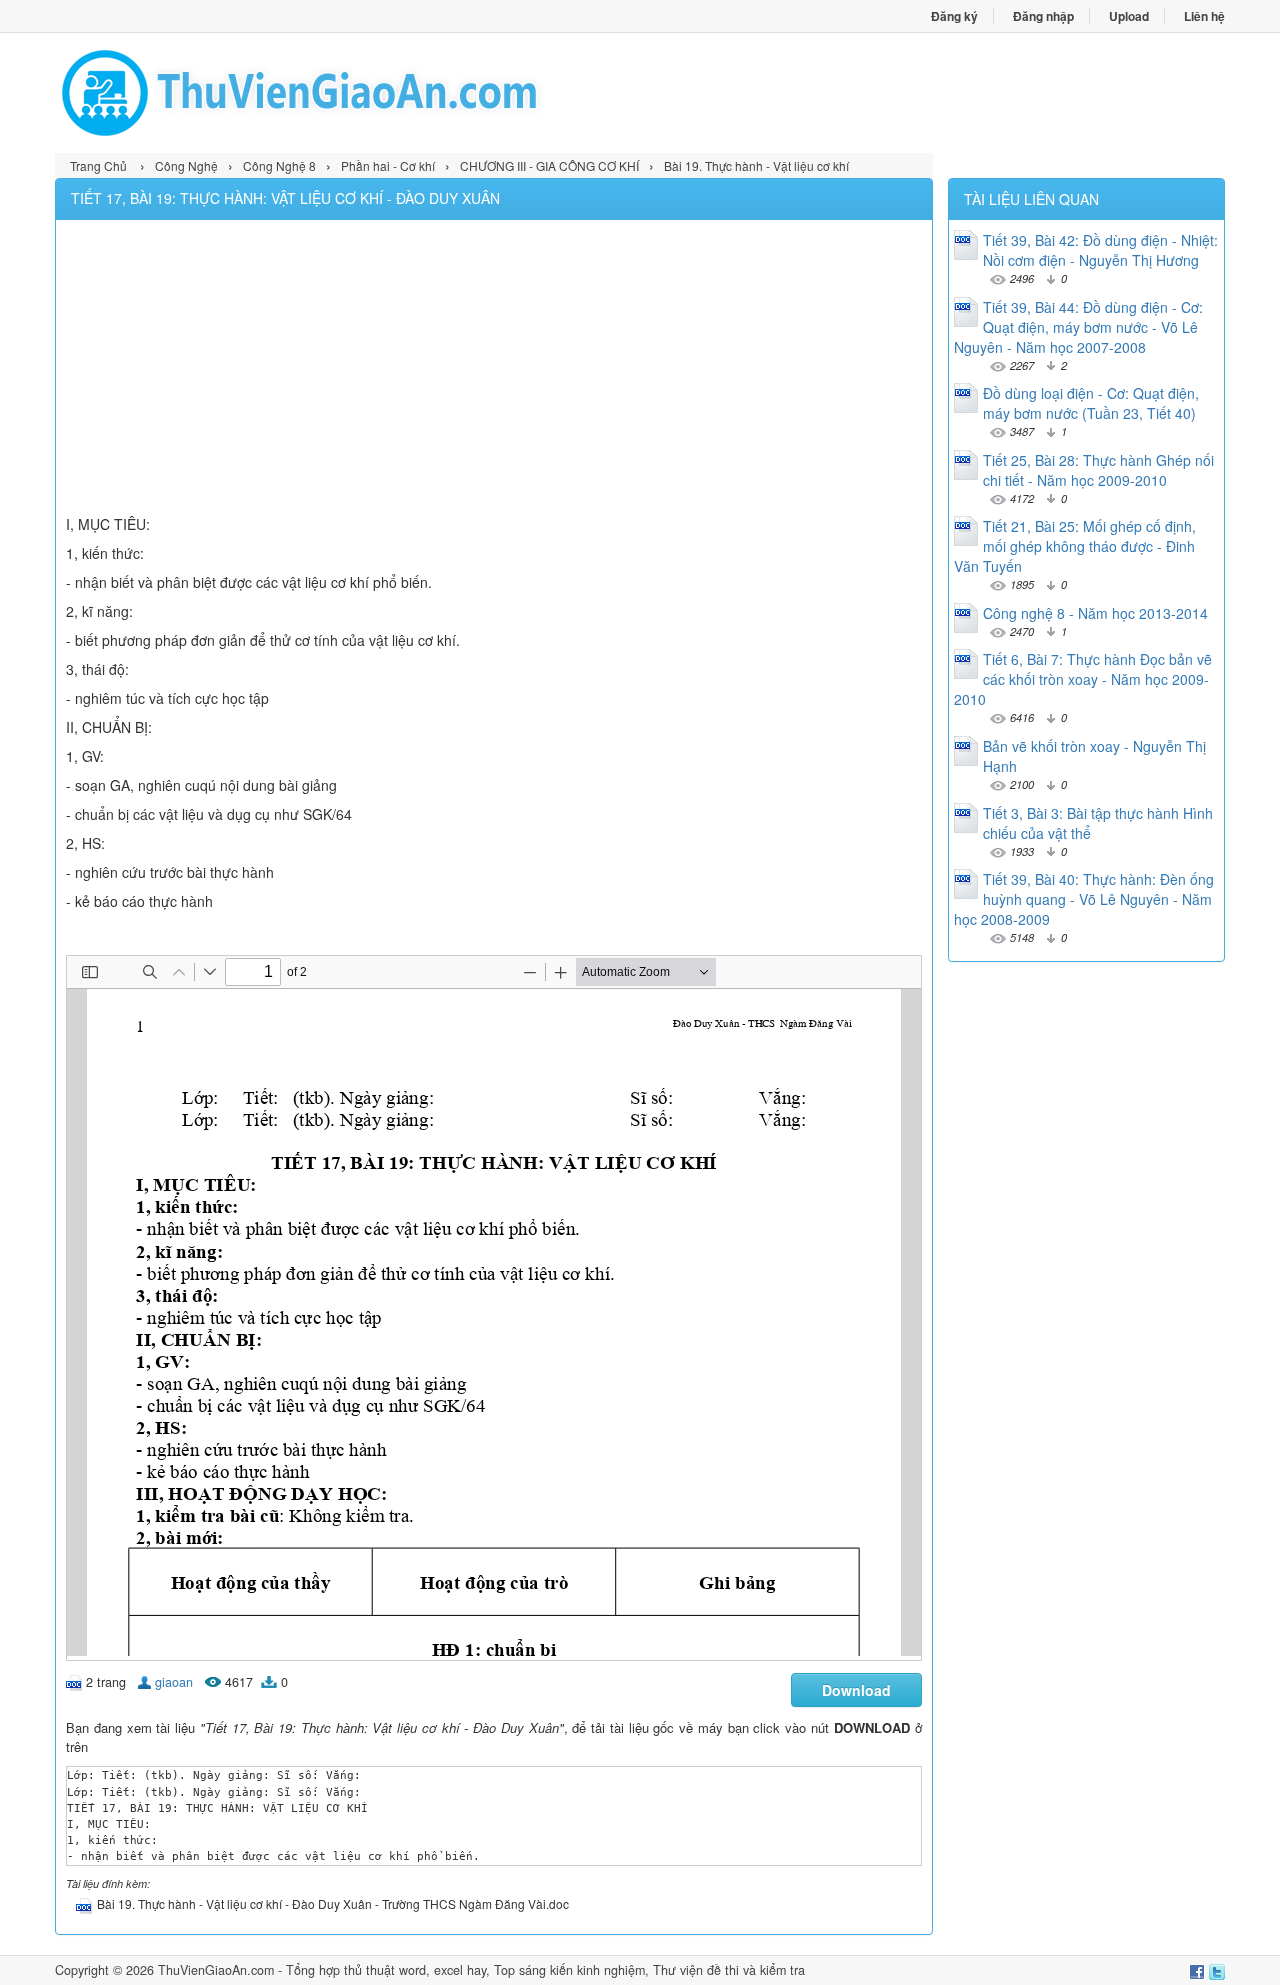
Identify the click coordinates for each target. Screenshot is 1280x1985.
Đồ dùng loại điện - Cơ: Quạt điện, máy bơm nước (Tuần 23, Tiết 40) (1091, 403)
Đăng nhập (1043, 16)
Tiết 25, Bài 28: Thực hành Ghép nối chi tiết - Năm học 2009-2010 (1098, 470)
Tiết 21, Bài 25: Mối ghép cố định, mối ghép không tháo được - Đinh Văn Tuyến (1075, 546)
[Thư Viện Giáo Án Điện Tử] (347, 93)
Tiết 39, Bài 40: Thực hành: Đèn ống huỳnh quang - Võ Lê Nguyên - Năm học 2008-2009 (1084, 899)
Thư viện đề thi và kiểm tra (729, 1970)
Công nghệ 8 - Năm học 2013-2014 (1095, 613)
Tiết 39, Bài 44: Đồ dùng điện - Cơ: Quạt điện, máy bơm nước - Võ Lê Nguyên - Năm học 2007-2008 (1078, 327)
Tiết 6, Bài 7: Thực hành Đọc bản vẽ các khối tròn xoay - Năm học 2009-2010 (1083, 679)
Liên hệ (1204, 16)
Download (856, 1690)
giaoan (174, 1682)
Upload (1129, 16)
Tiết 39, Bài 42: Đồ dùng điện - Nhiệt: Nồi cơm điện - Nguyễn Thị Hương (1100, 250)
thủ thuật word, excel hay (415, 1970)
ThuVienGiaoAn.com (216, 1970)
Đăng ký (954, 16)
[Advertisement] (494, 370)
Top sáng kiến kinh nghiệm (569, 1970)
